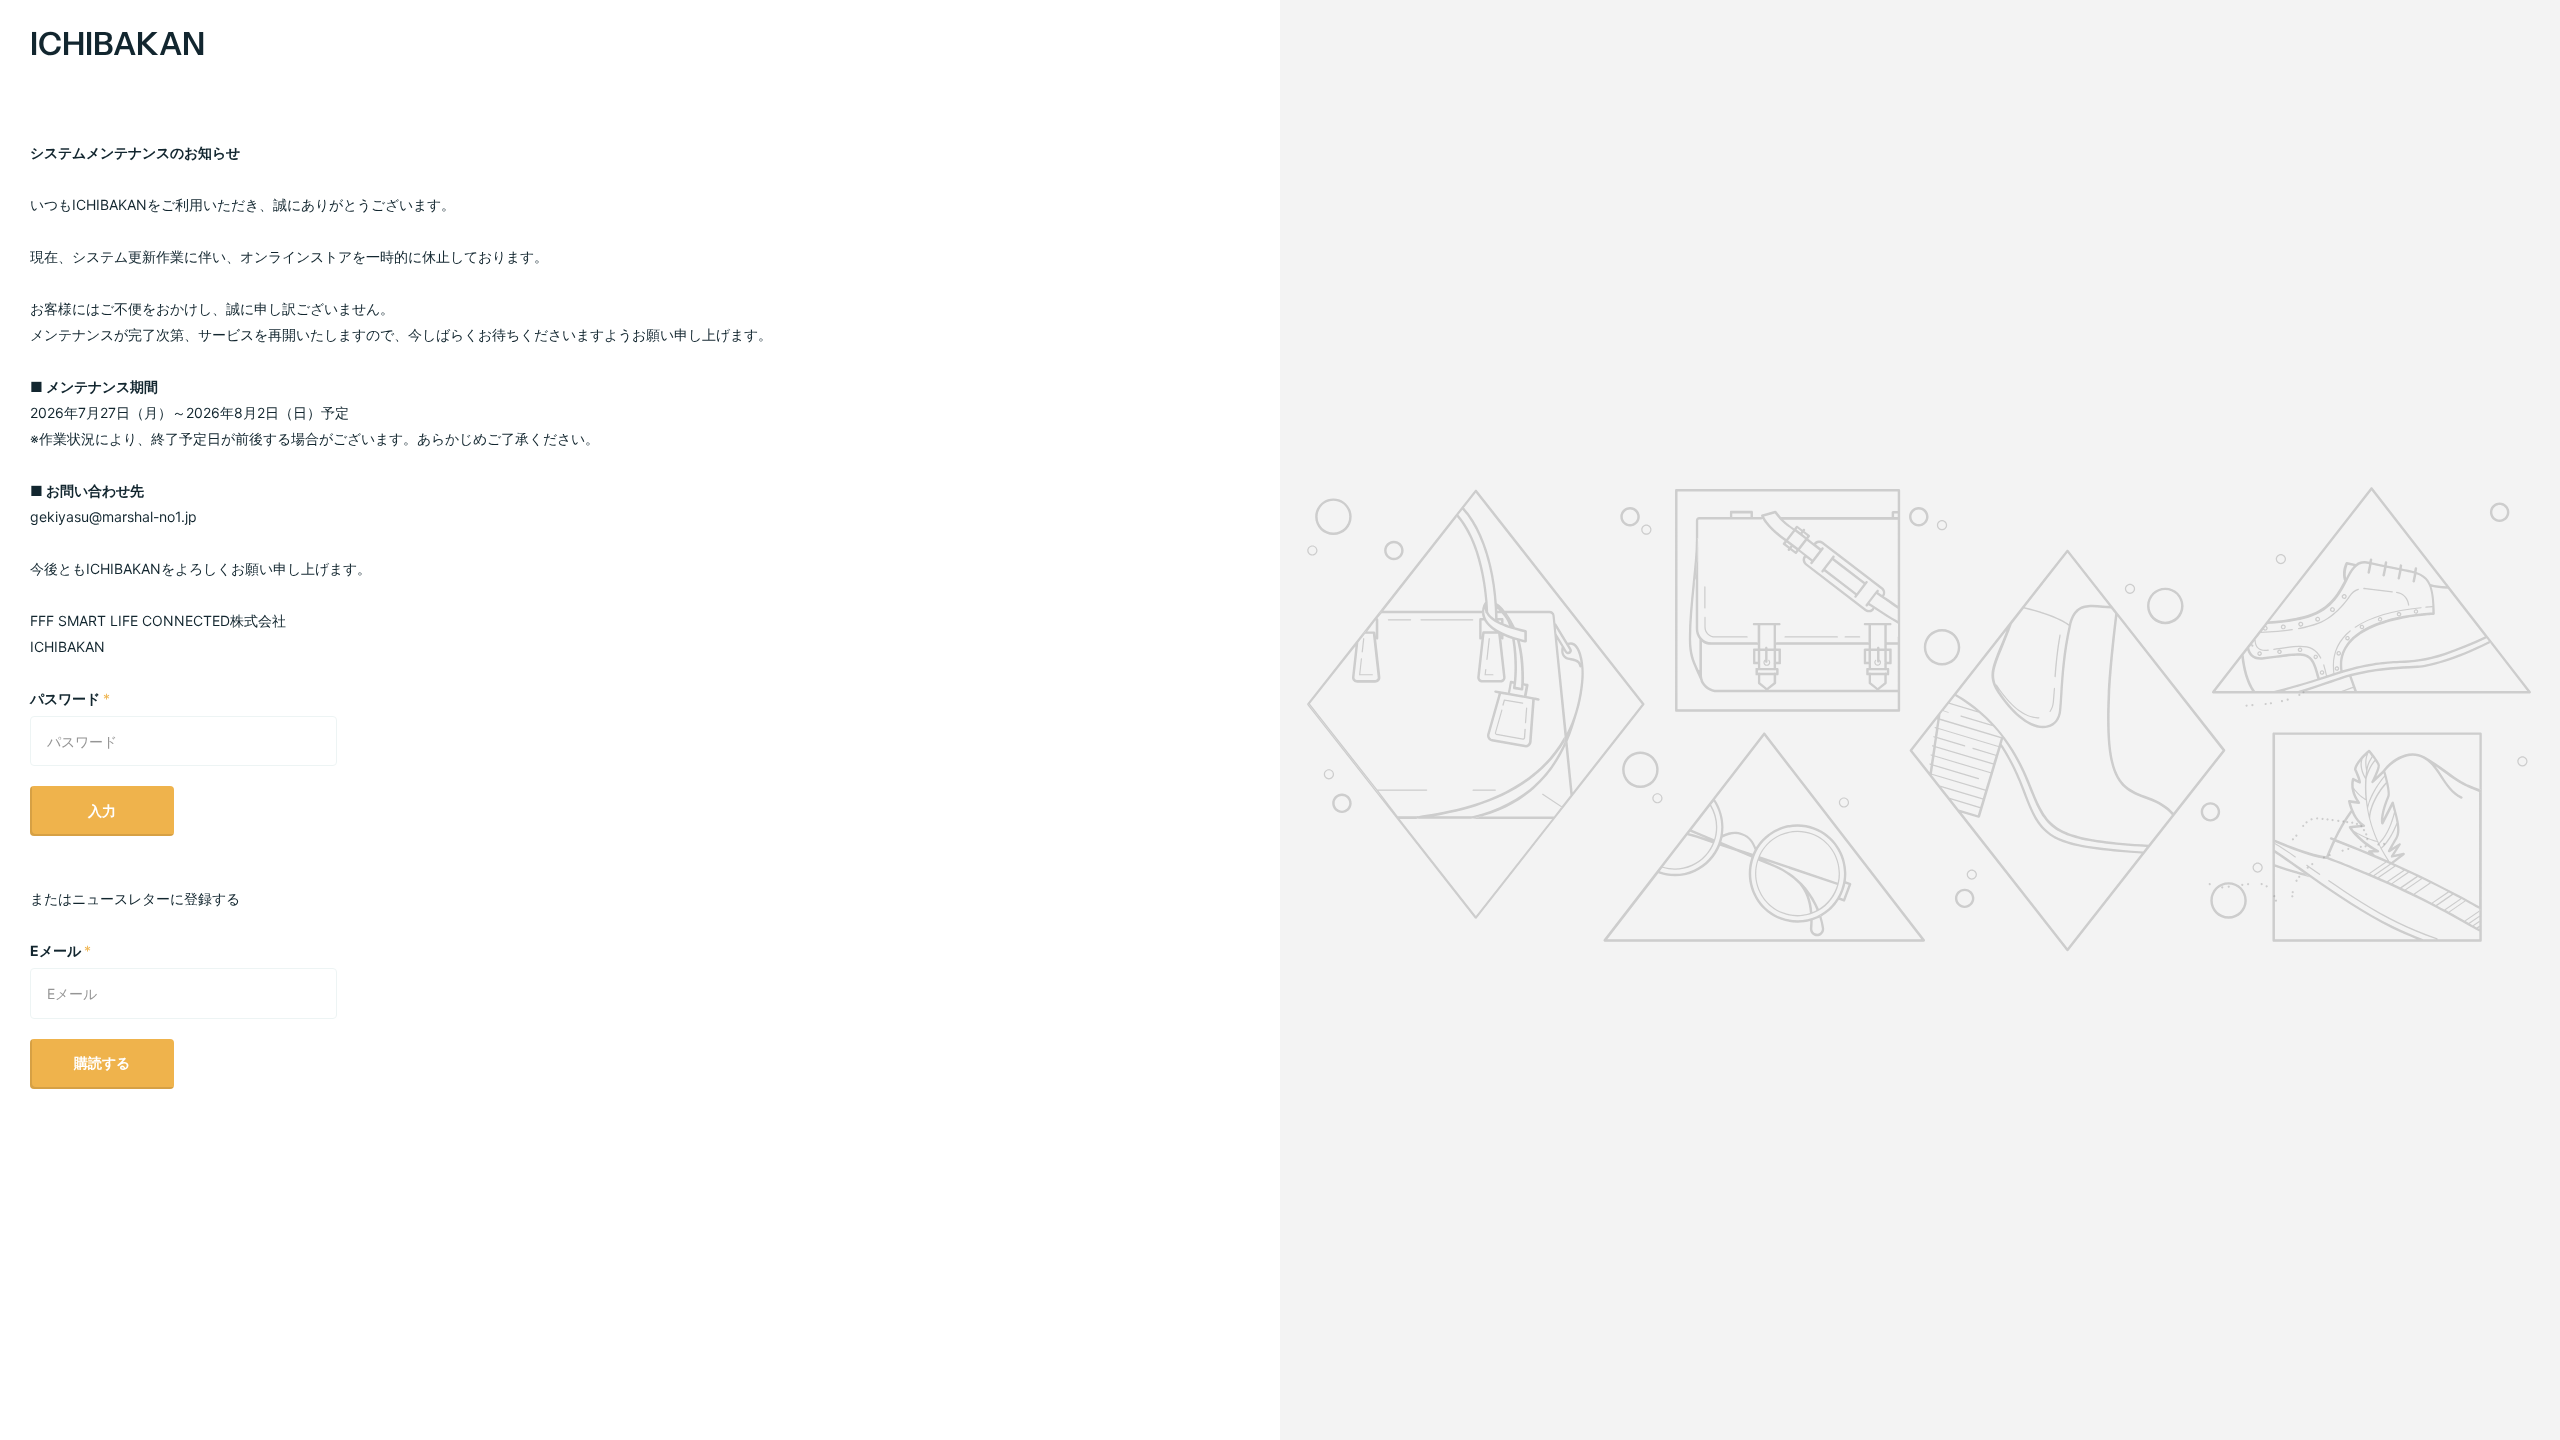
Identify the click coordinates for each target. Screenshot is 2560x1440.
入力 (102, 810)
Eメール (60, 950)
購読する (102, 1062)
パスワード (70, 698)
